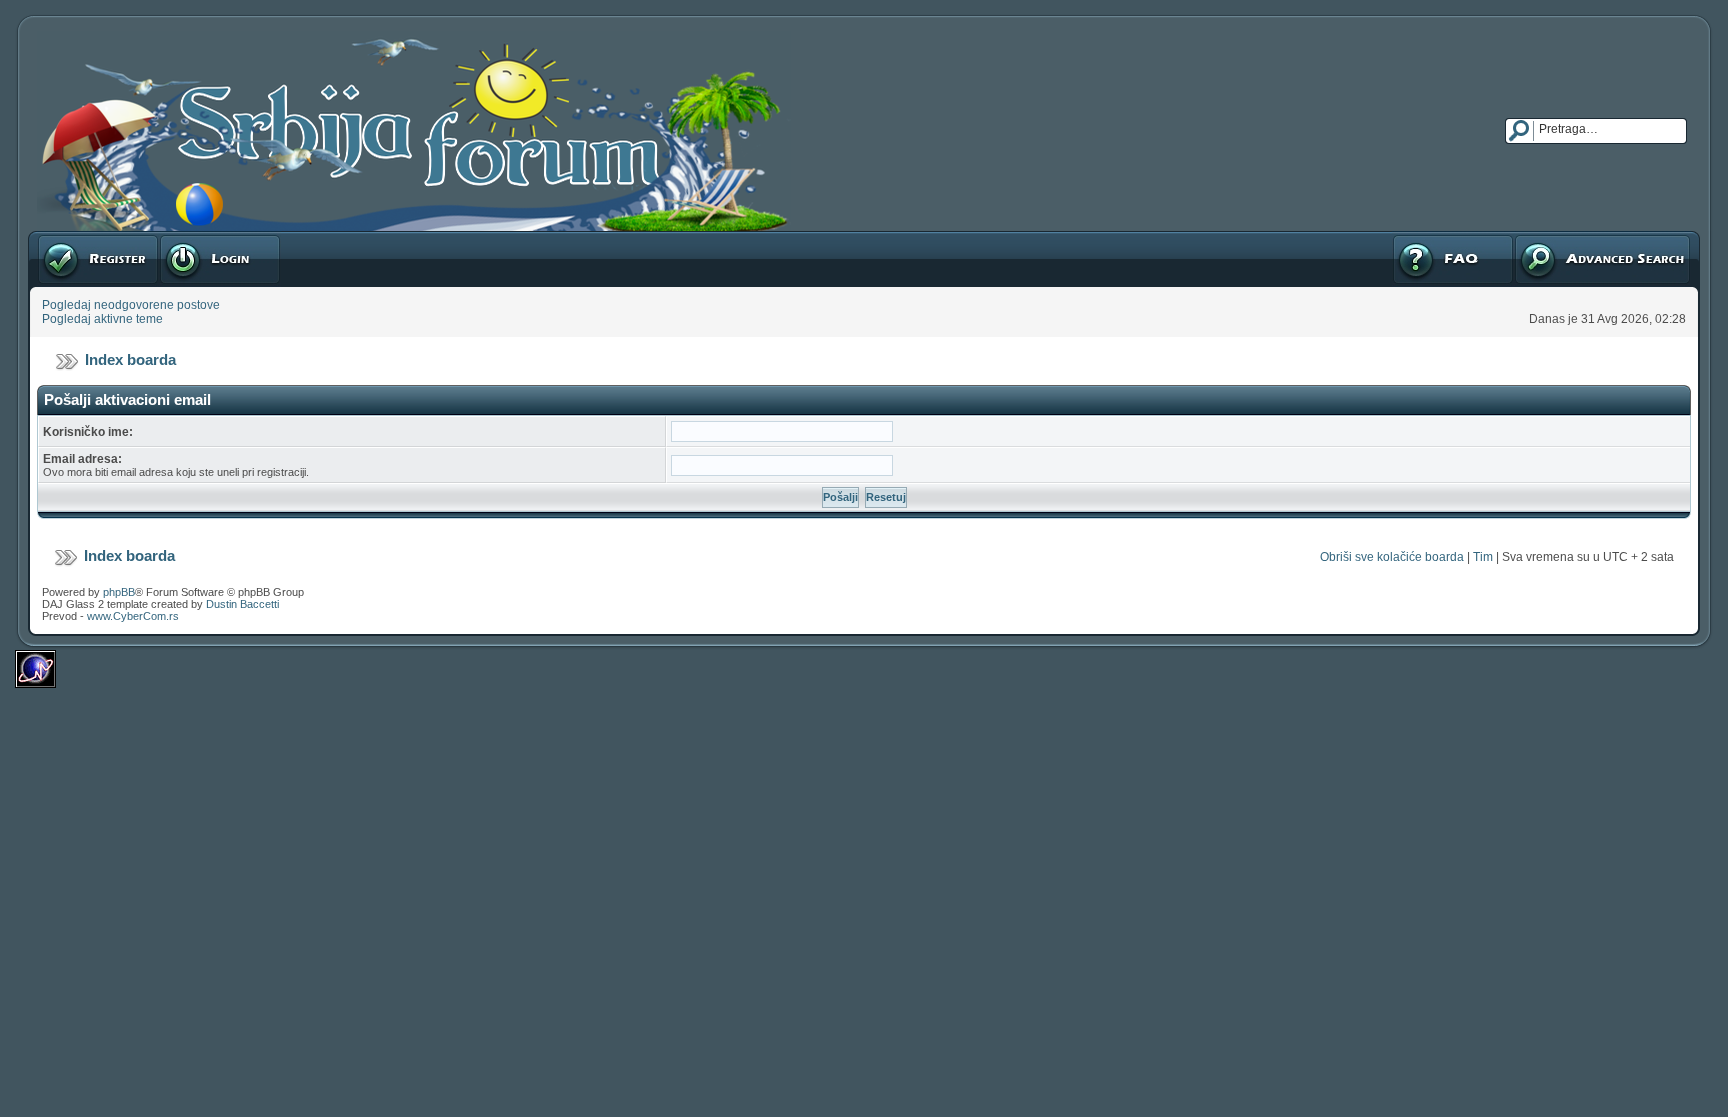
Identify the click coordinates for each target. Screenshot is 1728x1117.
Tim (1483, 557)
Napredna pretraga (1566, 238)
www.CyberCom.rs (133, 616)
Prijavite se (189, 238)
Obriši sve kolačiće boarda (1392, 557)
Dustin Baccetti (242, 604)
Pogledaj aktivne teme (102, 319)
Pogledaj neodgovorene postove (131, 305)
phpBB (119, 592)
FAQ (1403, 238)
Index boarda (130, 359)
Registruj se (69, 238)
